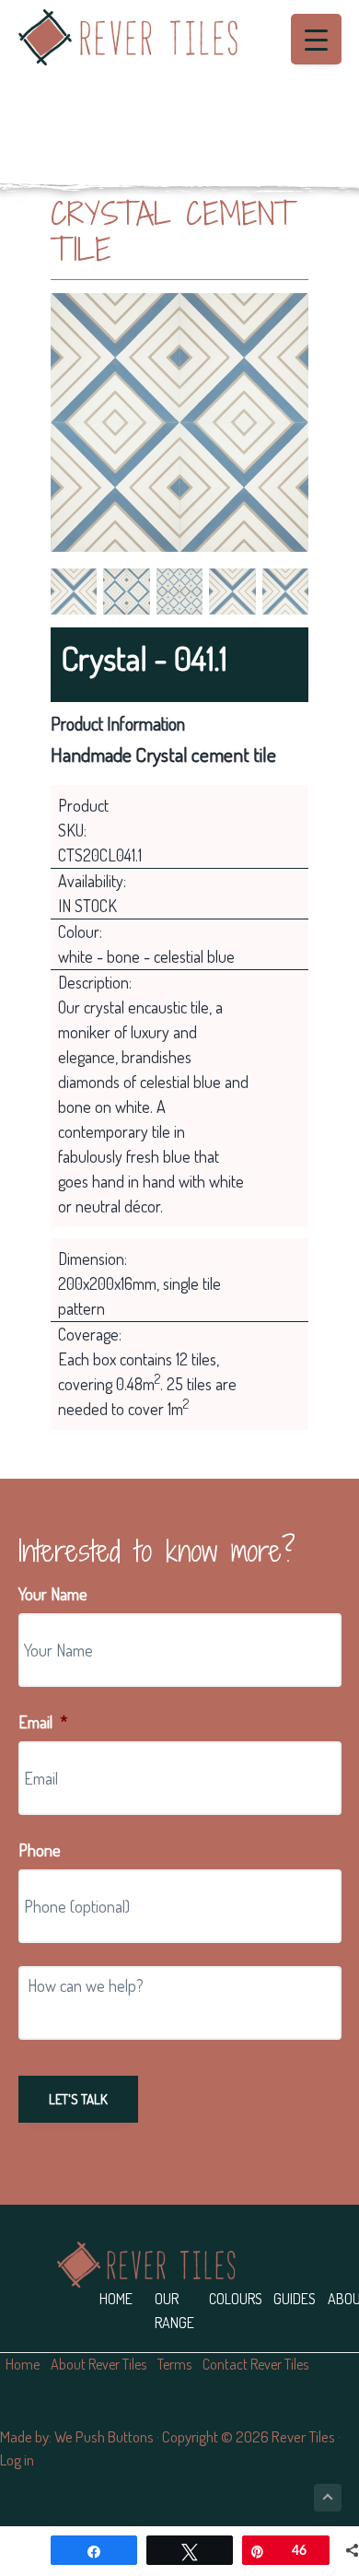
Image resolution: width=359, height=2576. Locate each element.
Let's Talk (78, 2099)
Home (116, 2299)
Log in (17, 2459)
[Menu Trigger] (316, 39)
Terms (174, 2364)
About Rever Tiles (98, 2364)
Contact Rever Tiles (255, 2364)
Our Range (174, 2311)
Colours (236, 2299)
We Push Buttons (104, 2436)
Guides (295, 2299)
